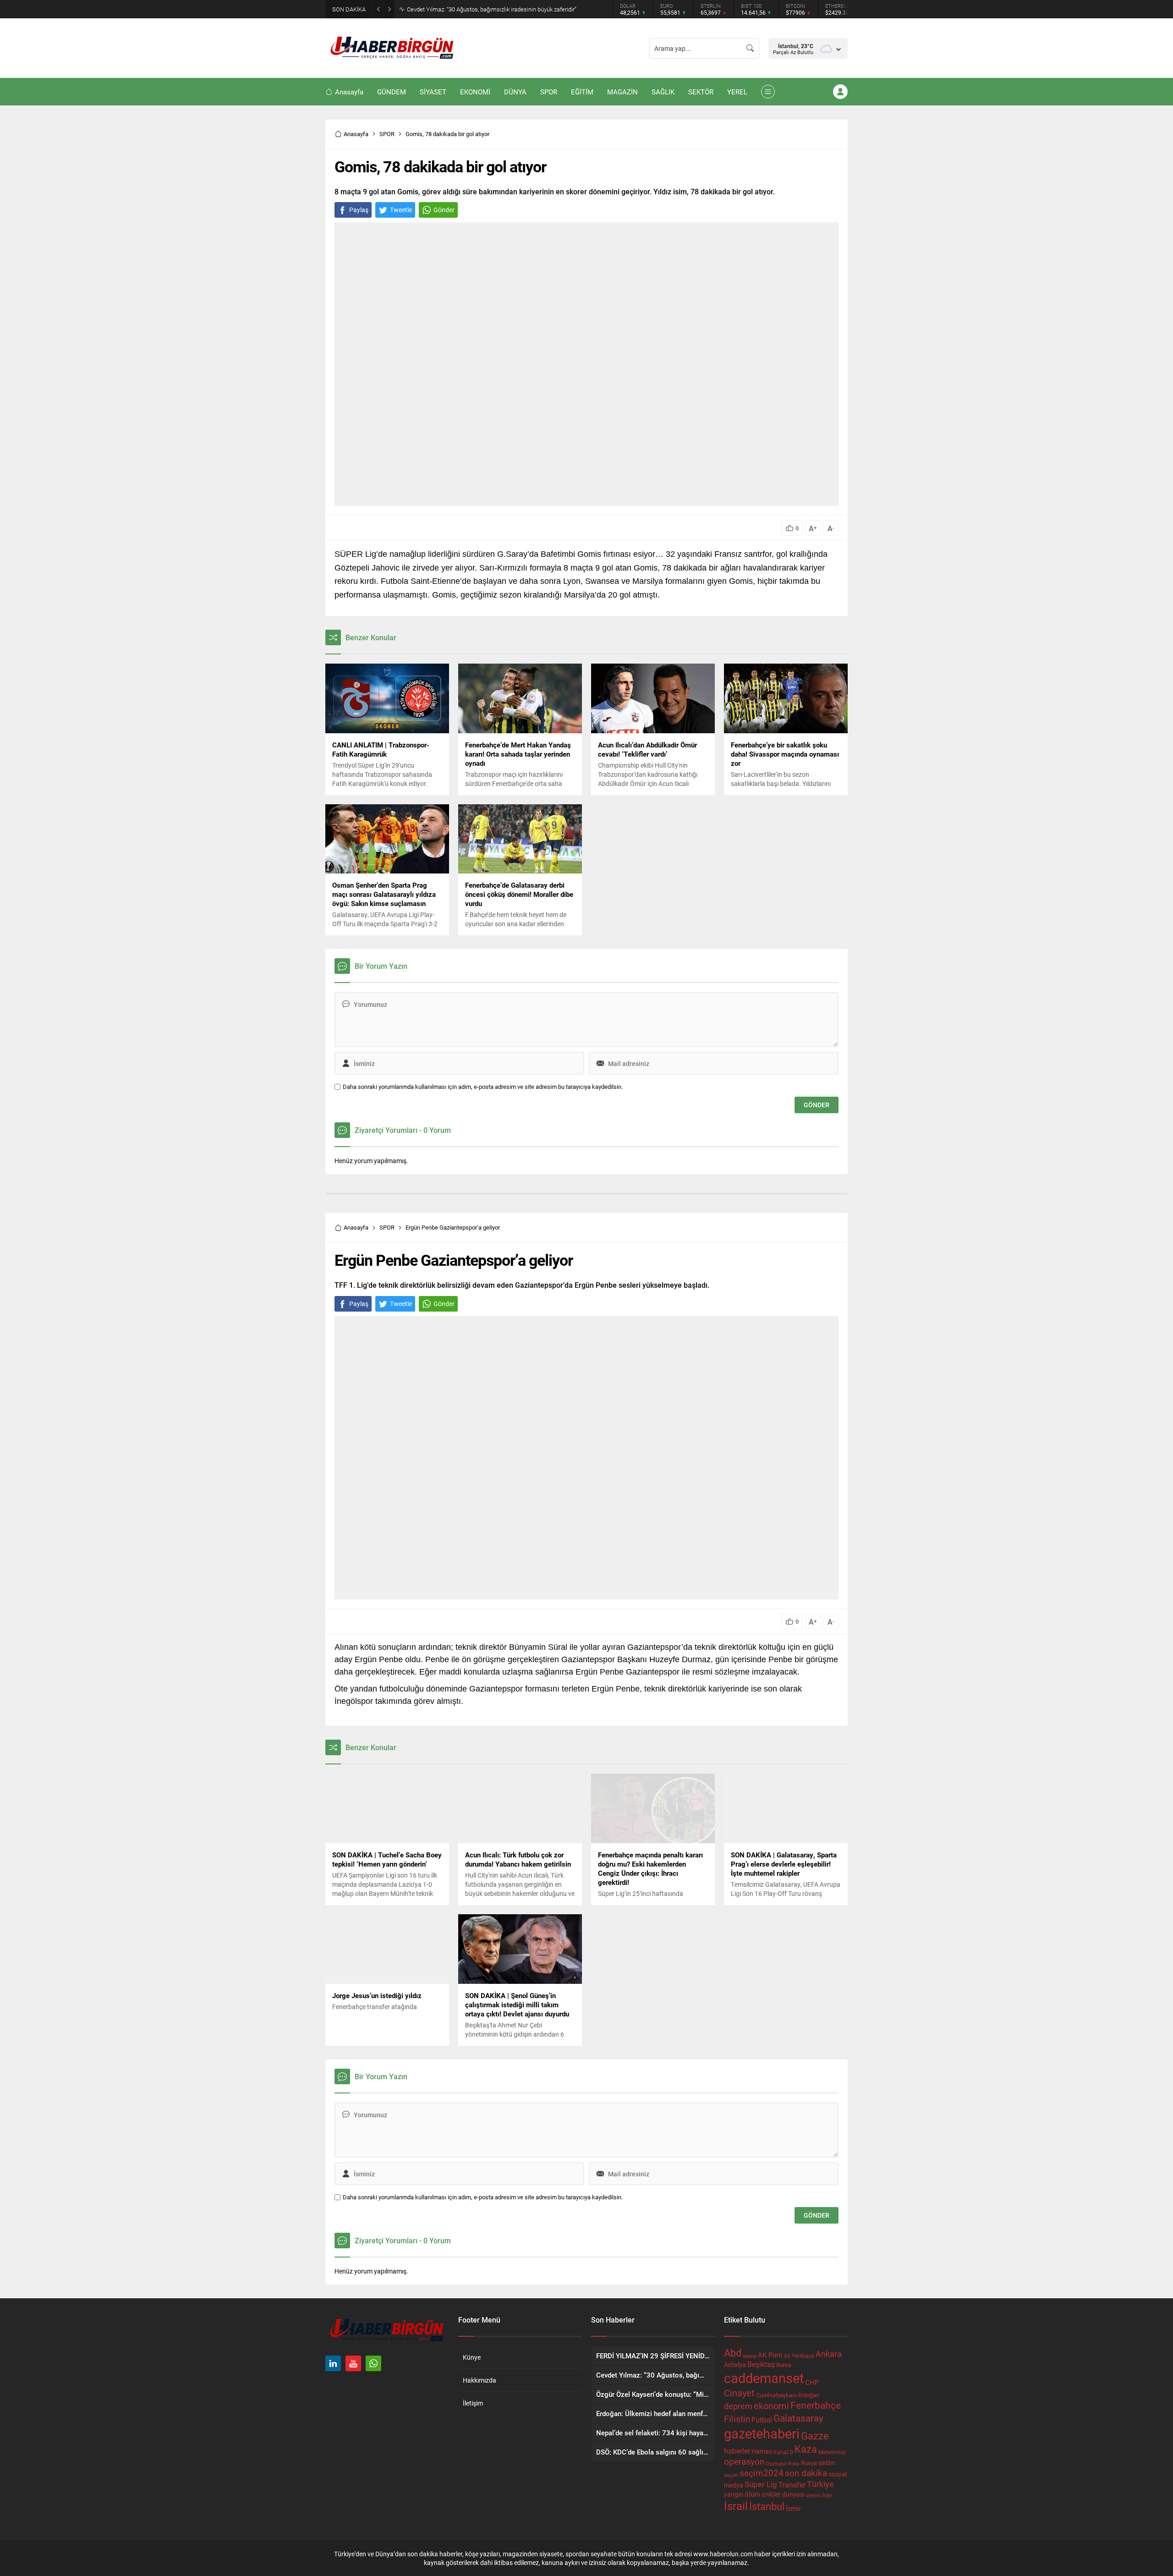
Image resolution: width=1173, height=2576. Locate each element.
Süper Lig (761, 2484)
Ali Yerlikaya (799, 2356)
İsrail (736, 2506)
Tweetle (401, 210)
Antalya (735, 2365)
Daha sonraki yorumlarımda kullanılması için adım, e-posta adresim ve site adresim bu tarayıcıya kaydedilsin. (483, 1087)
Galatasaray (798, 2418)
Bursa (784, 2365)
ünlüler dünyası (783, 2494)
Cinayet (739, 2393)
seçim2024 (762, 2473)
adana (750, 2356)
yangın (734, 2494)
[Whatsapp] (373, 2363)
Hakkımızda (480, 2380)
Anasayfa (356, 134)
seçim (731, 2475)
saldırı (827, 2463)
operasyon (744, 2461)
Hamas (762, 2451)
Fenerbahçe (816, 2405)
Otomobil (776, 2463)
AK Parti (770, 2355)
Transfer (792, 2485)
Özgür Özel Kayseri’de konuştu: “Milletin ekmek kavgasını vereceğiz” (494, 9)
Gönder (444, 210)
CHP (812, 2382)
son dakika (806, 2473)
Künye (472, 2357)
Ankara (829, 2354)
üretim (814, 2495)
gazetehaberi (762, 2433)
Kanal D (783, 2452)
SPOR (387, 134)
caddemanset (764, 2378)
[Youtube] (353, 2363)
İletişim (473, 2403)
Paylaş (359, 210)
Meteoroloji (832, 2452)
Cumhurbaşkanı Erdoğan (788, 2395)
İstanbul (767, 2506)
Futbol (762, 2419)
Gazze (815, 2436)
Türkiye (820, 2484)
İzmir (793, 2508)
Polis (794, 2463)
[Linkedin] (333, 2363)
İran (827, 2495)
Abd (733, 2353)
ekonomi (771, 2406)
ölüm (752, 2494)
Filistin (737, 2418)
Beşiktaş (761, 2364)
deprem (738, 2406)
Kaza (806, 2449)
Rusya (809, 2463)
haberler (737, 2451)
